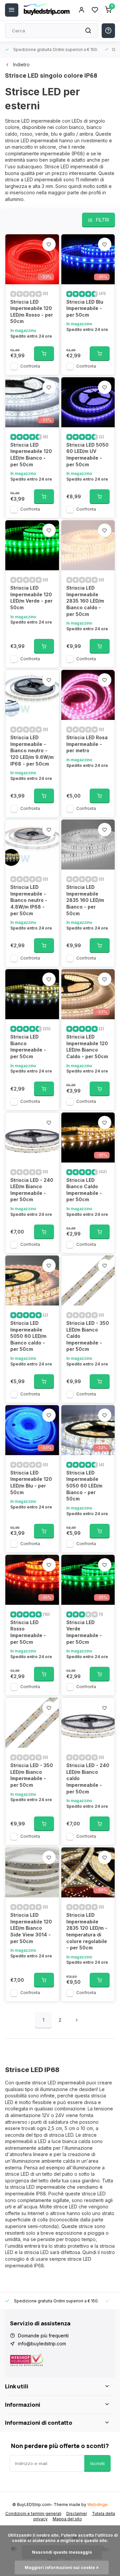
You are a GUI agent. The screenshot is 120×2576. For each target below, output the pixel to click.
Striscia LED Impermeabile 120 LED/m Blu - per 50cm (31, 1482)
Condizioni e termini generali (33, 2514)
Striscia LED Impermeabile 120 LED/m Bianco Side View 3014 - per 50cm (31, 1928)
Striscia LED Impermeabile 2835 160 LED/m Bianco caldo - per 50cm (85, 601)
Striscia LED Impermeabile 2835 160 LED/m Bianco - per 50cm (85, 900)
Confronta (30, 366)
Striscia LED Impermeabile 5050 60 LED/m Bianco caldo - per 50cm (28, 1336)
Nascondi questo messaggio (62, 2552)
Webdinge (97, 2505)
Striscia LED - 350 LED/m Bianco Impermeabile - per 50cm (32, 1775)
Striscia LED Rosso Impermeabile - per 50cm (28, 1632)
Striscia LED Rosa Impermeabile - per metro (87, 744)
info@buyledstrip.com (42, 2344)
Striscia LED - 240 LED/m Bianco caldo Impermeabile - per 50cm (88, 1778)
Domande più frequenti (43, 2336)
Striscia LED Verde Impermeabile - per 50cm (84, 1632)
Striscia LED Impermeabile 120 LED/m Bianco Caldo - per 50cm (87, 1047)
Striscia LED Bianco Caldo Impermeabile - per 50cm (84, 1190)
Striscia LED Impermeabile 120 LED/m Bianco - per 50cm (31, 455)
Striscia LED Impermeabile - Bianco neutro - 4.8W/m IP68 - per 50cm (29, 900)
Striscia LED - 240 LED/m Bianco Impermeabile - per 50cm (32, 1190)
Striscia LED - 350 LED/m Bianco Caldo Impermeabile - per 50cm (88, 1336)
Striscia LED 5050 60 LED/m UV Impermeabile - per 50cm (87, 455)
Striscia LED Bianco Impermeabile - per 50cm (28, 1047)
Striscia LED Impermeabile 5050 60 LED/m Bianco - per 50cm (84, 1486)
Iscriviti (97, 2463)
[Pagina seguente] (77, 2020)
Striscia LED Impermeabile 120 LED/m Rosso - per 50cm (32, 312)
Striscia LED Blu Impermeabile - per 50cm (85, 308)
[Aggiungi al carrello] (44, 354)
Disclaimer (77, 2514)
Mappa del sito (67, 2519)
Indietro (21, 64)
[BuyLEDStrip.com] (47, 10)
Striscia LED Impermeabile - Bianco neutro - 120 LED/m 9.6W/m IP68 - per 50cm (32, 750)
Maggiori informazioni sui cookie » (62, 2568)
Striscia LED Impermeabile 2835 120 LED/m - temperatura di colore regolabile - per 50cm (87, 1931)
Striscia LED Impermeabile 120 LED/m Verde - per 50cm (31, 598)
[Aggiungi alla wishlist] (49, 244)
